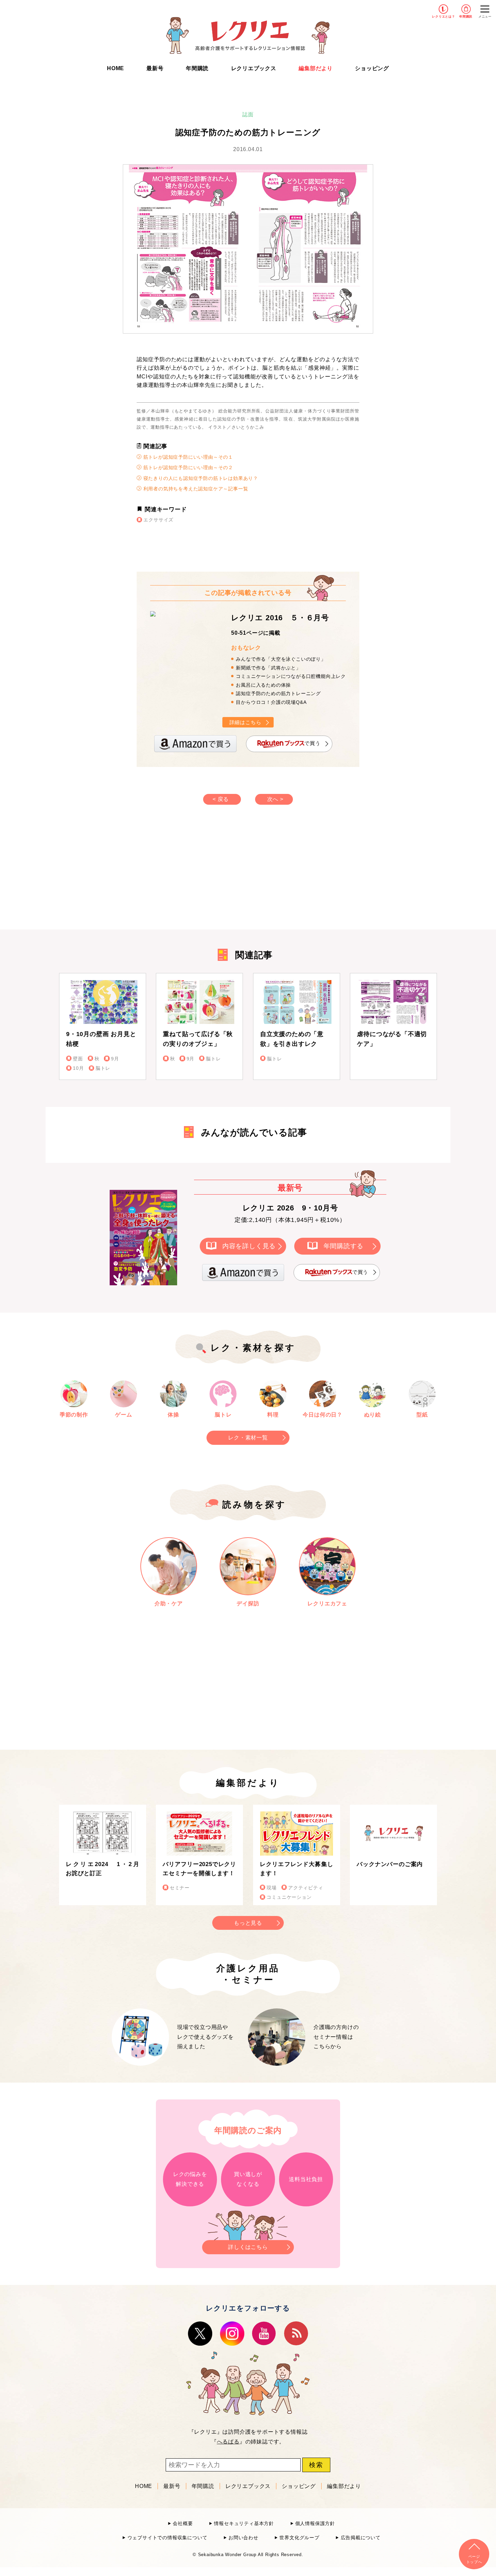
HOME (116, 68)
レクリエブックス (254, 68)
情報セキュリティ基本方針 (244, 2524)
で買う (312, 743)
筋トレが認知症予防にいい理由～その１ (187, 457)
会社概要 (183, 2524)
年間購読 (466, 17)
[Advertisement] (191, 874)
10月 (78, 1068)
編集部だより (316, 68)
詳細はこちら (245, 722)
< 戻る (221, 799)
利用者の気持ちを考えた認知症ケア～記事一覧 (195, 489)
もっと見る (248, 1923)
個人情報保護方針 (315, 2524)
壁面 (78, 1059)
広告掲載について (361, 2538)
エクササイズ (158, 520)
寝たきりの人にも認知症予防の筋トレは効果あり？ (200, 478)
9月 (115, 1059)
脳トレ (103, 1068)
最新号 (155, 68)
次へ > (275, 799)
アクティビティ (306, 1888)
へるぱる (228, 2442)
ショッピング (372, 68)
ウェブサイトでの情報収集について (167, 2538)
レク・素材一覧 (248, 1438)
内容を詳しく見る (249, 1246)
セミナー (180, 1888)
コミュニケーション (289, 1897)
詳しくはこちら (248, 2247)
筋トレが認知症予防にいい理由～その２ (187, 467)
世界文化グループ (299, 2538)
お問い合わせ (243, 2538)
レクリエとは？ (444, 17)
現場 (272, 1888)
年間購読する (344, 1246)
